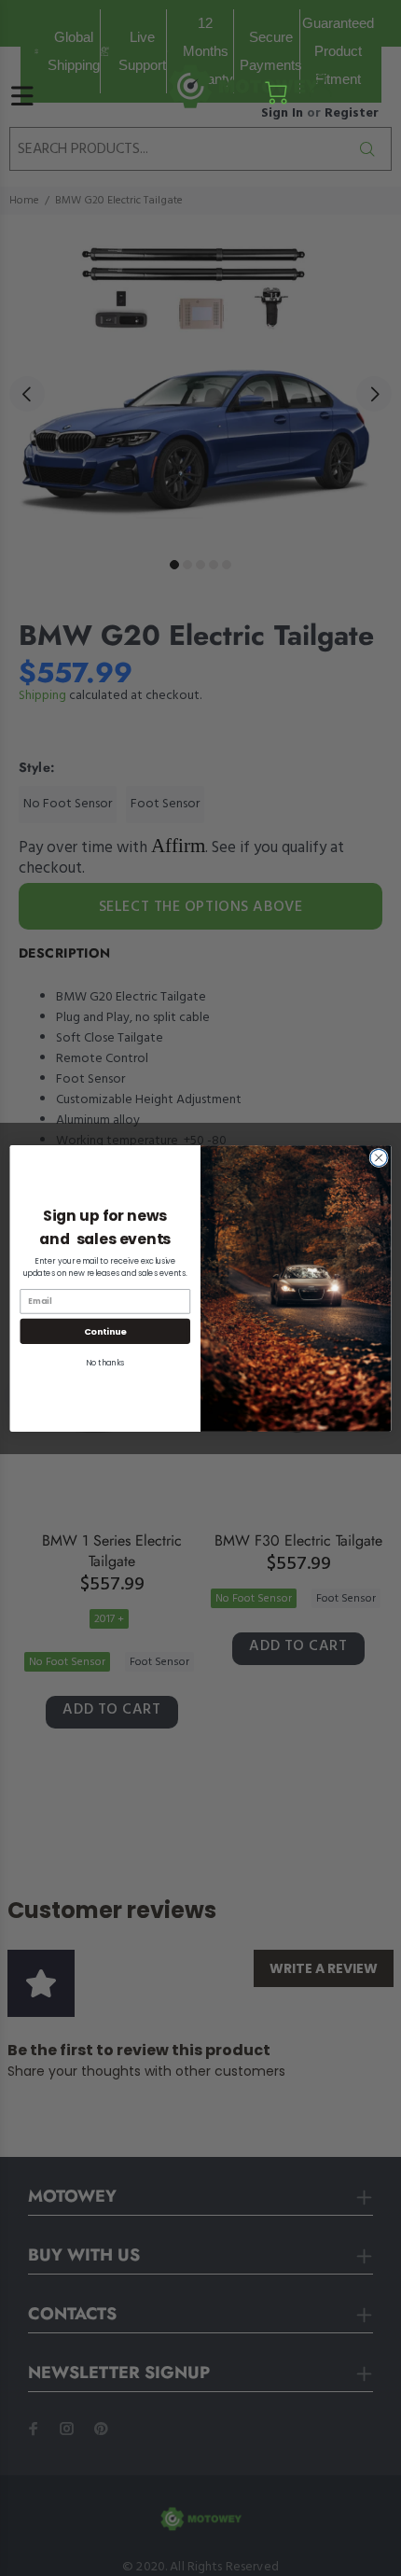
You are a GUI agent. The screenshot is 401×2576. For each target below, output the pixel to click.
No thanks (105, 1362)
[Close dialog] (379, 1157)
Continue (105, 1330)
